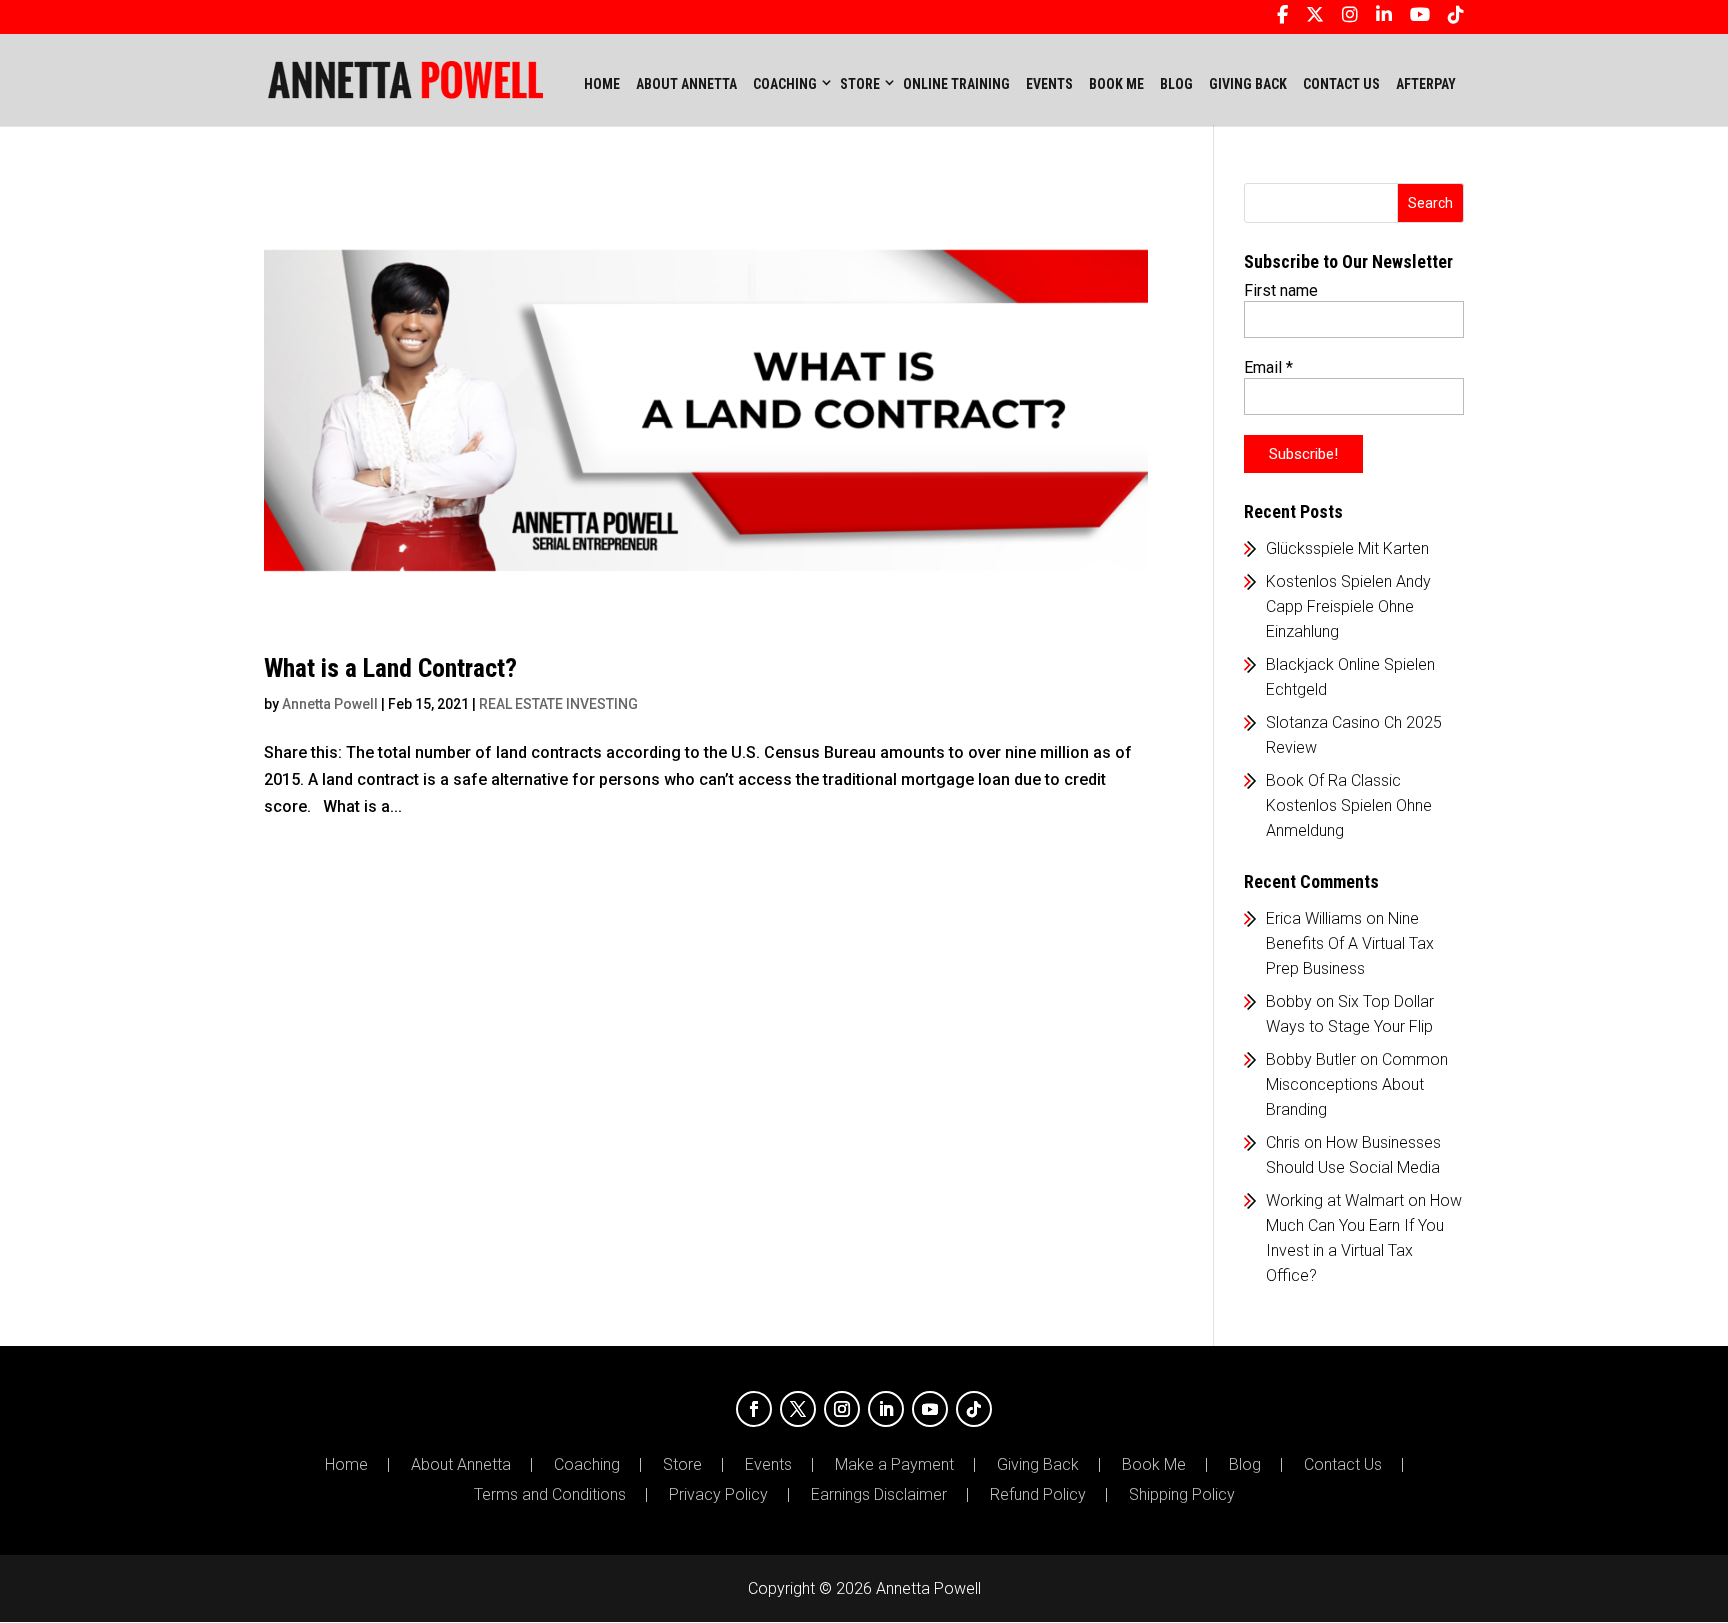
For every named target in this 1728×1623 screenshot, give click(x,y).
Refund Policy (1038, 1495)
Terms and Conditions (550, 1495)
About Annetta (461, 1465)
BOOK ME (1116, 84)
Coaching (587, 1465)
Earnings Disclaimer (879, 1495)
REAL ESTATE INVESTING (558, 704)
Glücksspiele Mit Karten (1347, 548)
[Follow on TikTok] (974, 1409)
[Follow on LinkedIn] (886, 1409)
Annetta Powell (330, 704)
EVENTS (1049, 84)
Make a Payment (894, 1465)
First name (1281, 290)
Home (602, 84)
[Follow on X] (798, 1409)
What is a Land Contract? (390, 668)
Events (768, 1465)
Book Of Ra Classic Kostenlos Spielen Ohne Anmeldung (1349, 805)
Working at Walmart (1335, 1200)
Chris (1283, 1142)
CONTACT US (1341, 84)
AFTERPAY (1426, 84)
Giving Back (1038, 1465)
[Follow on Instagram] (842, 1409)
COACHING (785, 84)
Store (682, 1465)
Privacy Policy (718, 1495)
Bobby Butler (1311, 1059)
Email (1268, 367)
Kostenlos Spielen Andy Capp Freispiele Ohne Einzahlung (1348, 606)
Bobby (1289, 1001)
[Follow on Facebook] (754, 1409)
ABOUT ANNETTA (686, 84)
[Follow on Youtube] (930, 1409)
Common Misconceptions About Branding (1357, 1084)
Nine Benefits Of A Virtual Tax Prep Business (1350, 943)
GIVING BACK (1248, 84)
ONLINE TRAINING (956, 84)
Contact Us (1343, 1465)
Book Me (1154, 1465)
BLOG (1176, 84)
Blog (1245, 1465)
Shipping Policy (1182, 1495)
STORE (860, 84)
